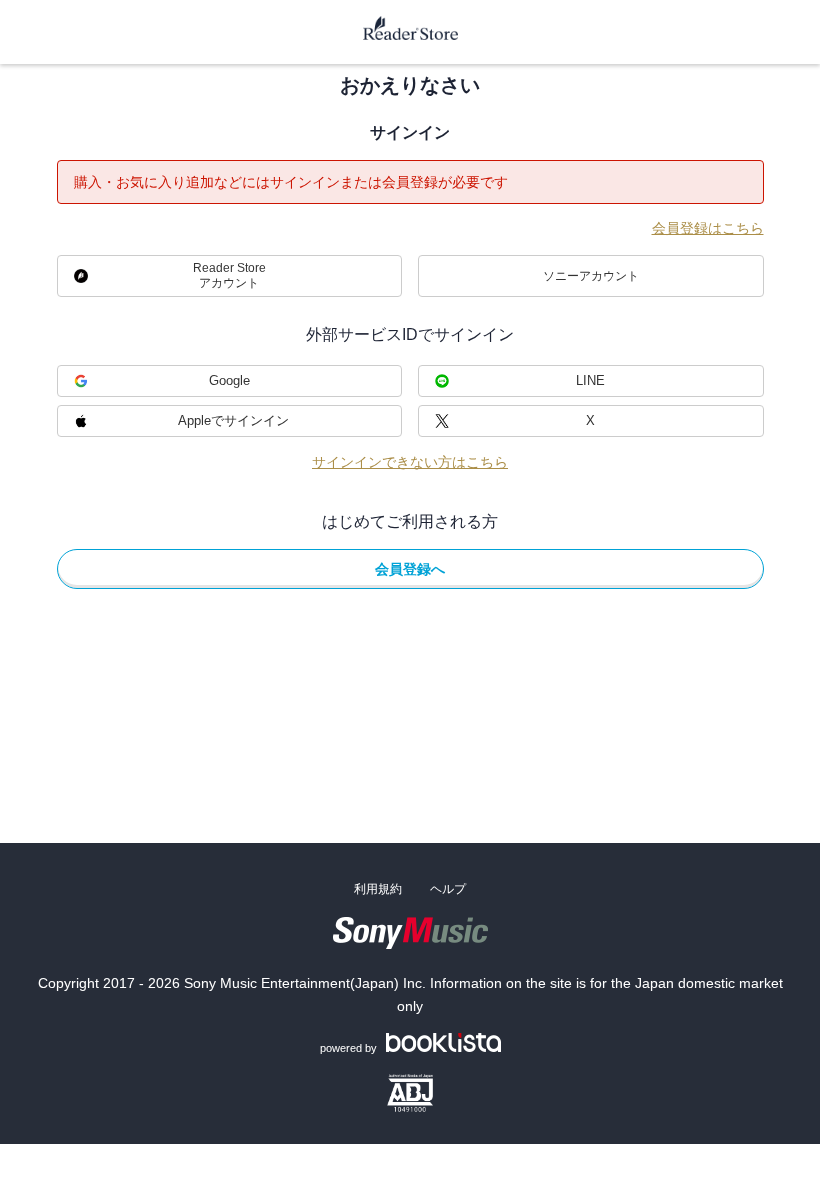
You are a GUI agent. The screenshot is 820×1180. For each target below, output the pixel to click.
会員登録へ (410, 569)
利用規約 (378, 889)
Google (229, 380)
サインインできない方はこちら (410, 462)
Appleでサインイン (233, 420)
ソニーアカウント (591, 276)
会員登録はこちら (708, 228)
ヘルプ (448, 889)
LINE (590, 380)
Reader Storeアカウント (229, 275)
